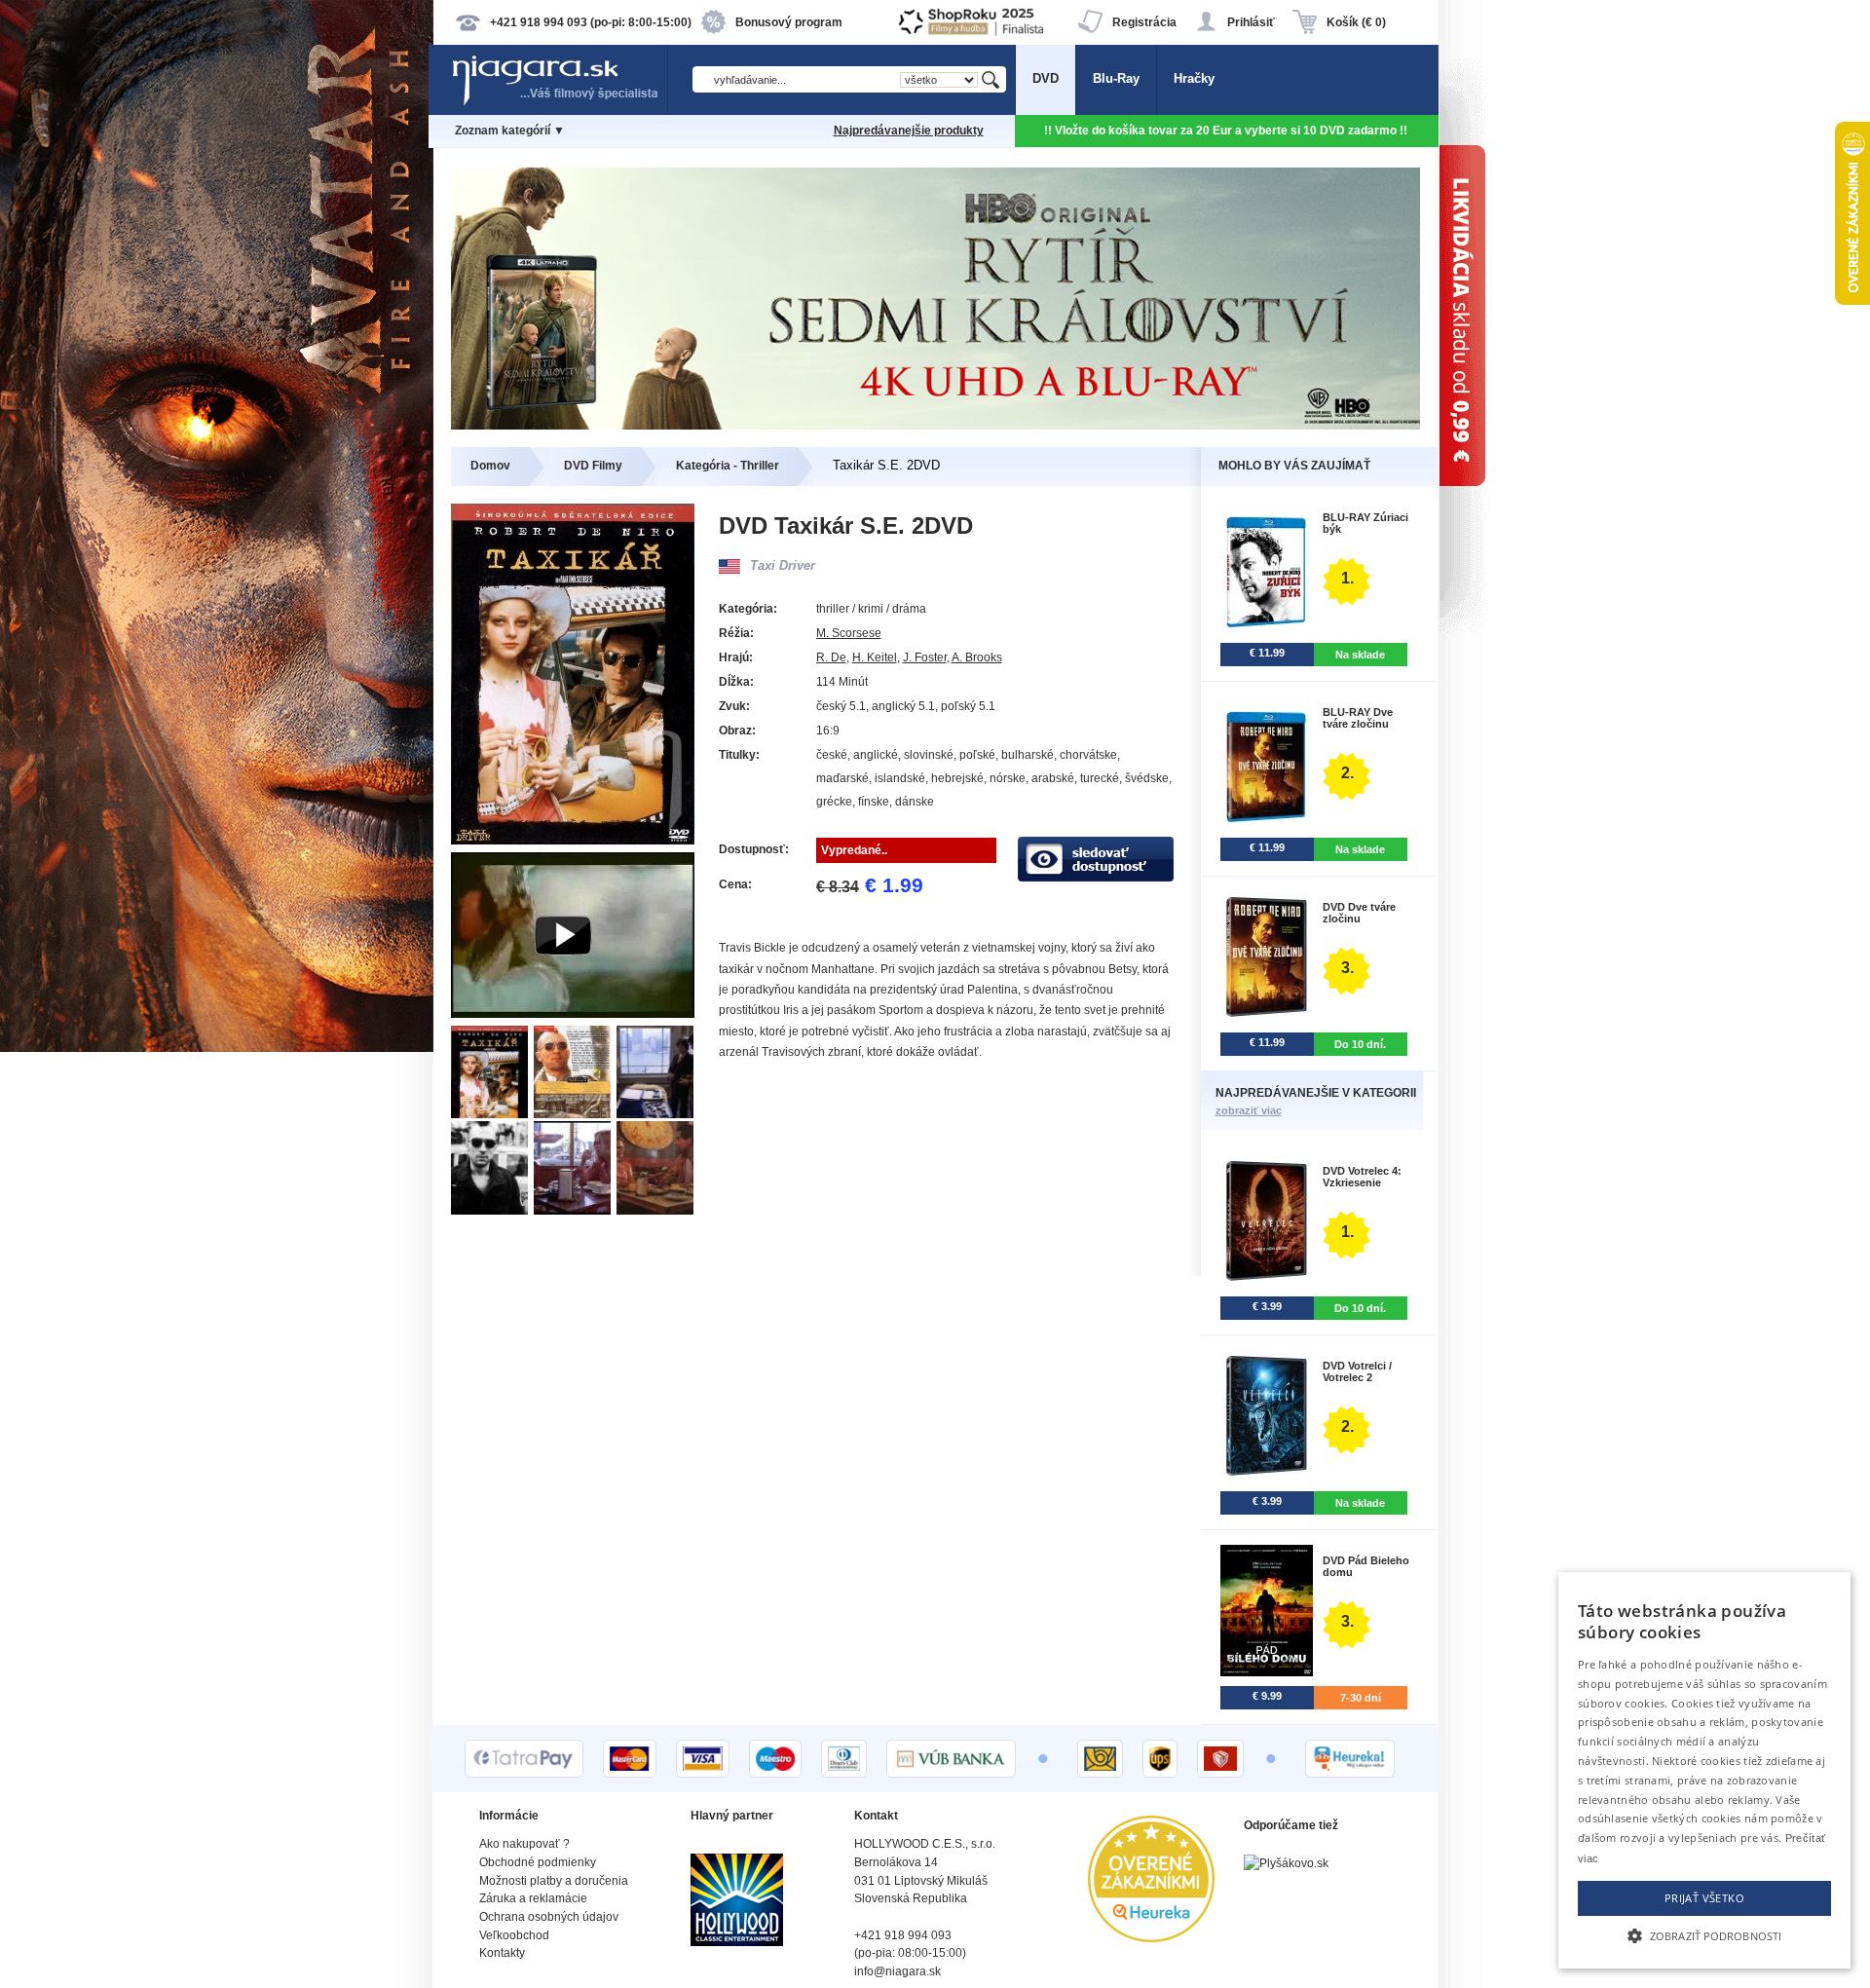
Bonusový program (789, 22)
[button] (1704, 1934)
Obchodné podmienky (538, 1862)
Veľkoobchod (514, 1935)
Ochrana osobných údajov (549, 1917)
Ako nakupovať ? (524, 1844)
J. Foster (925, 657)
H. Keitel (875, 657)
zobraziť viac (1249, 1110)
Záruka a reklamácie (533, 1898)
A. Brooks (977, 657)
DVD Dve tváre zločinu (1359, 913)
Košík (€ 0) (1356, 22)
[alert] (1704, 1770)
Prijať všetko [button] (1704, 1898)
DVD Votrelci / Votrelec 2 (1357, 1371)
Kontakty (502, 1953)
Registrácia (1144, 22)
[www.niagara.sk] (559, 104)
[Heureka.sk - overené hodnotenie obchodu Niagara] (1151, 1938)
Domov (490, 466)
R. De (831, 657)
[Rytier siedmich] (935, 425)
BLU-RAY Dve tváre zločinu (1358, 718)
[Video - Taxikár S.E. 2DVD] (573, 1013)
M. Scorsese (849, 633)
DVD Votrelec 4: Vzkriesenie (1362, 1177)
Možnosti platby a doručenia (554, 1881)
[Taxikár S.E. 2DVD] (492, 1114)
